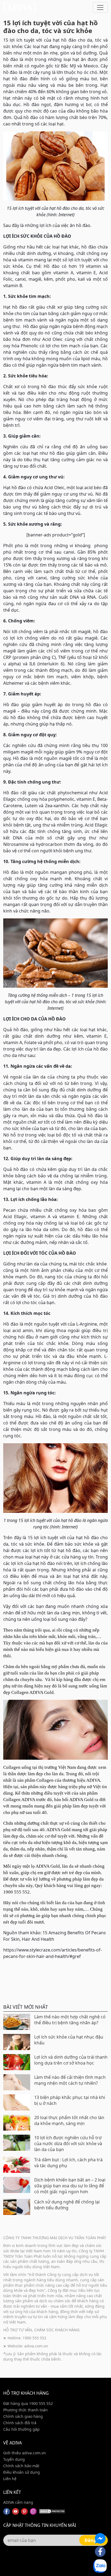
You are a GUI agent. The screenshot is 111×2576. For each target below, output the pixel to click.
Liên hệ (10, 2479)
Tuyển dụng (14, 2459)
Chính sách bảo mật (21, 2466)
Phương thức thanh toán (25, 2410)
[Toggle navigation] (100, 8)
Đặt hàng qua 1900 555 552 (28, 2403)
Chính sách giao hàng (23, 2416)
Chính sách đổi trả (20, 2423)
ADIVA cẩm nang (18, 2502)
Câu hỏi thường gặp (21, 2429)
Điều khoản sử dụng (22, 2472)
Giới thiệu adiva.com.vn (25, 2453)
